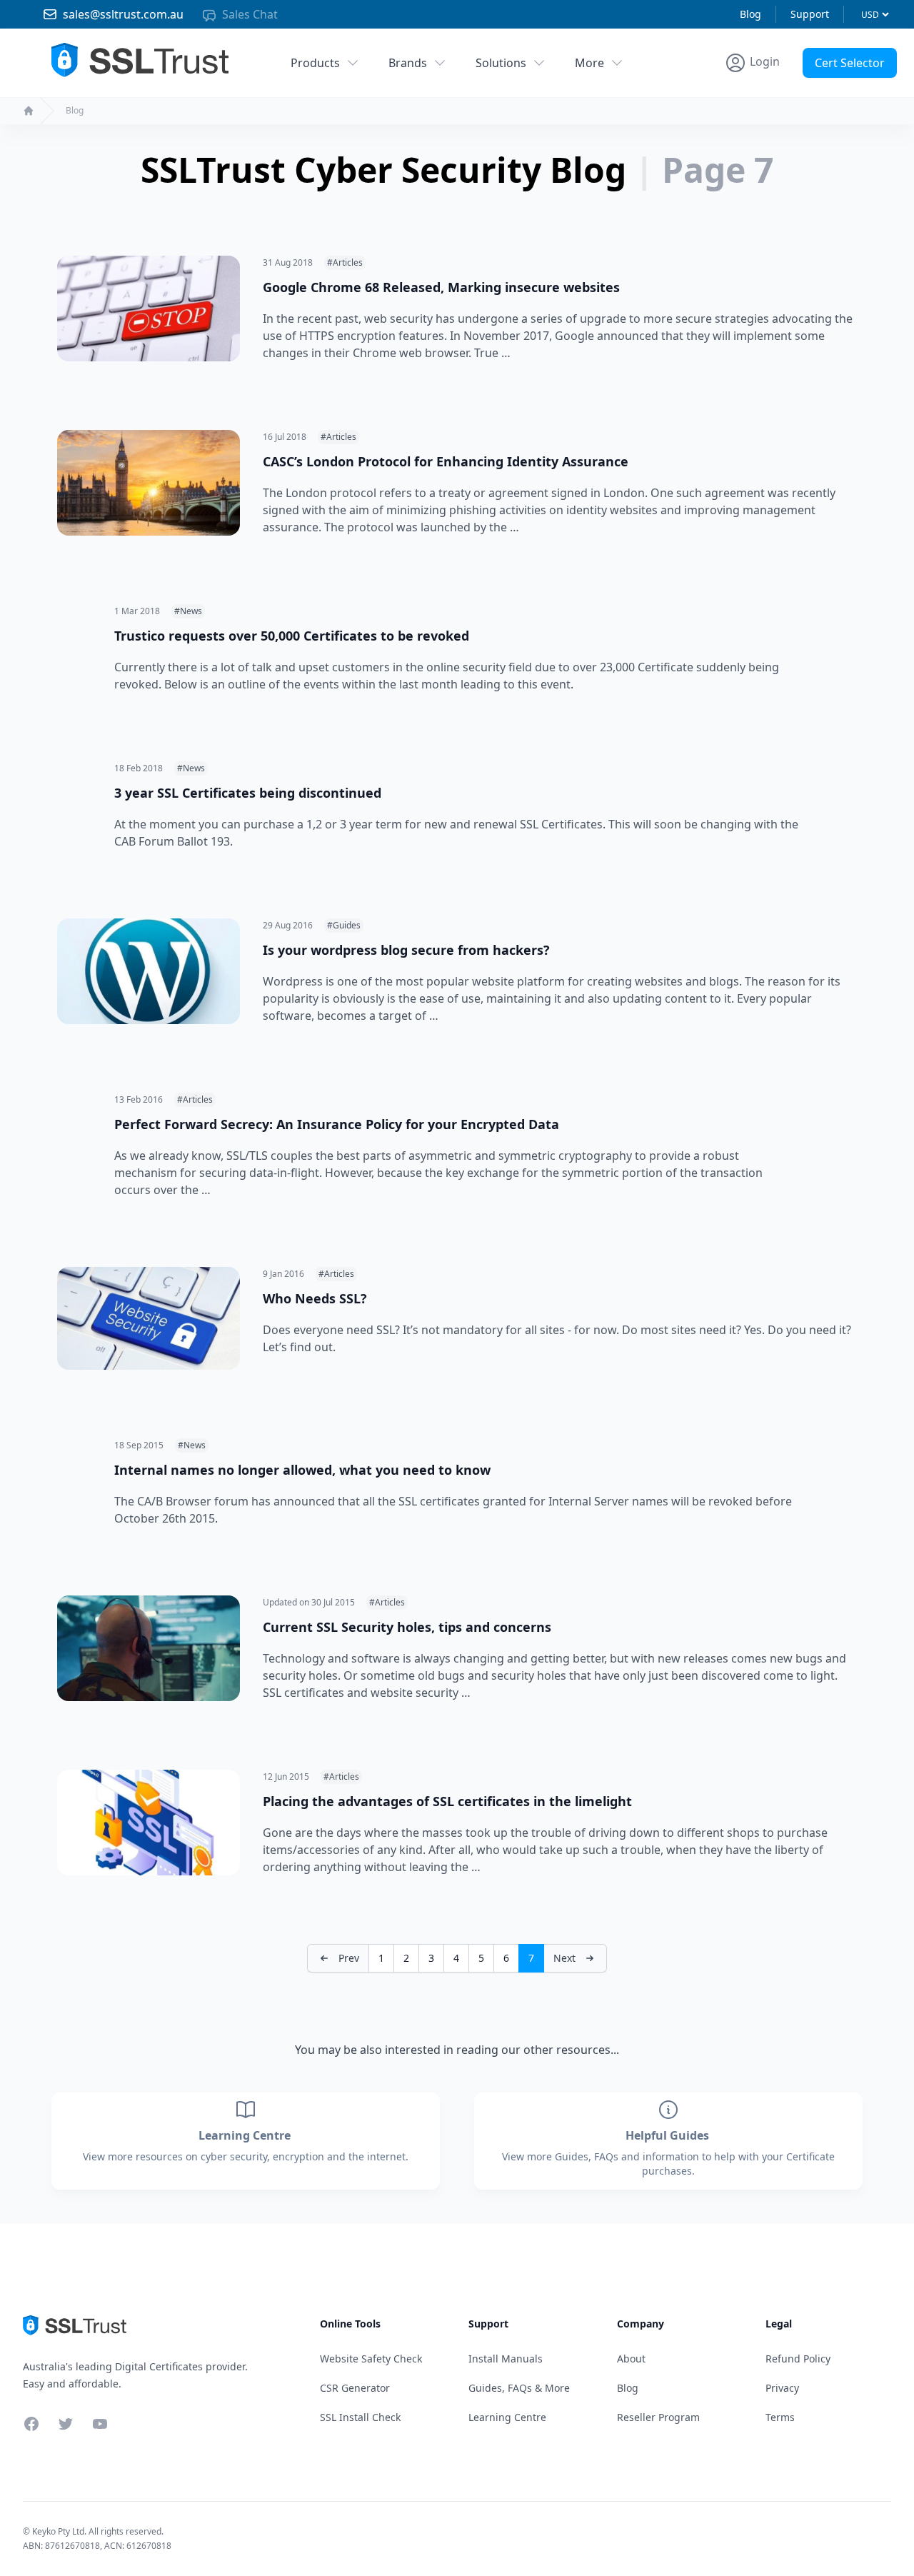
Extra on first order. (804, 95)
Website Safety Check (371, 2359)
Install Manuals (506, 2359)
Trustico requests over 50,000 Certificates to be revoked (292, 636)
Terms (780, 2417)
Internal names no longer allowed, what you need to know (302, 1470)
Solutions (501, 63)
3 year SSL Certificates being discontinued (248, 793)
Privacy (782, 2388)
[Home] (29, 111)
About (631, 2359)
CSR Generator (355, 2388)
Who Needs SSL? (315, 1298)
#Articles (345, 262)
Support (810, 14)
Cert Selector (850, 63)
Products (315, 63)
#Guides (344, 925)
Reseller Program (658, 2417)
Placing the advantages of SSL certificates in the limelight (447, 1801)
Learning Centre (246, 2135)
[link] (575, 1958)
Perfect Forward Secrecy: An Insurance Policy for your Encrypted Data (337, 1124)
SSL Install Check (360, 2417)
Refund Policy (798, 2359)
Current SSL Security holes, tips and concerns (407, 1627)
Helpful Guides (669, 2135)
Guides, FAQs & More (519, 2388)
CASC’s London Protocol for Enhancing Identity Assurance (446, 461)
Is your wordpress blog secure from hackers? (406, 950)
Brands (408, 63)
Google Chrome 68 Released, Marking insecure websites (441, 287)
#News (188, 611)
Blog (750, 14)
